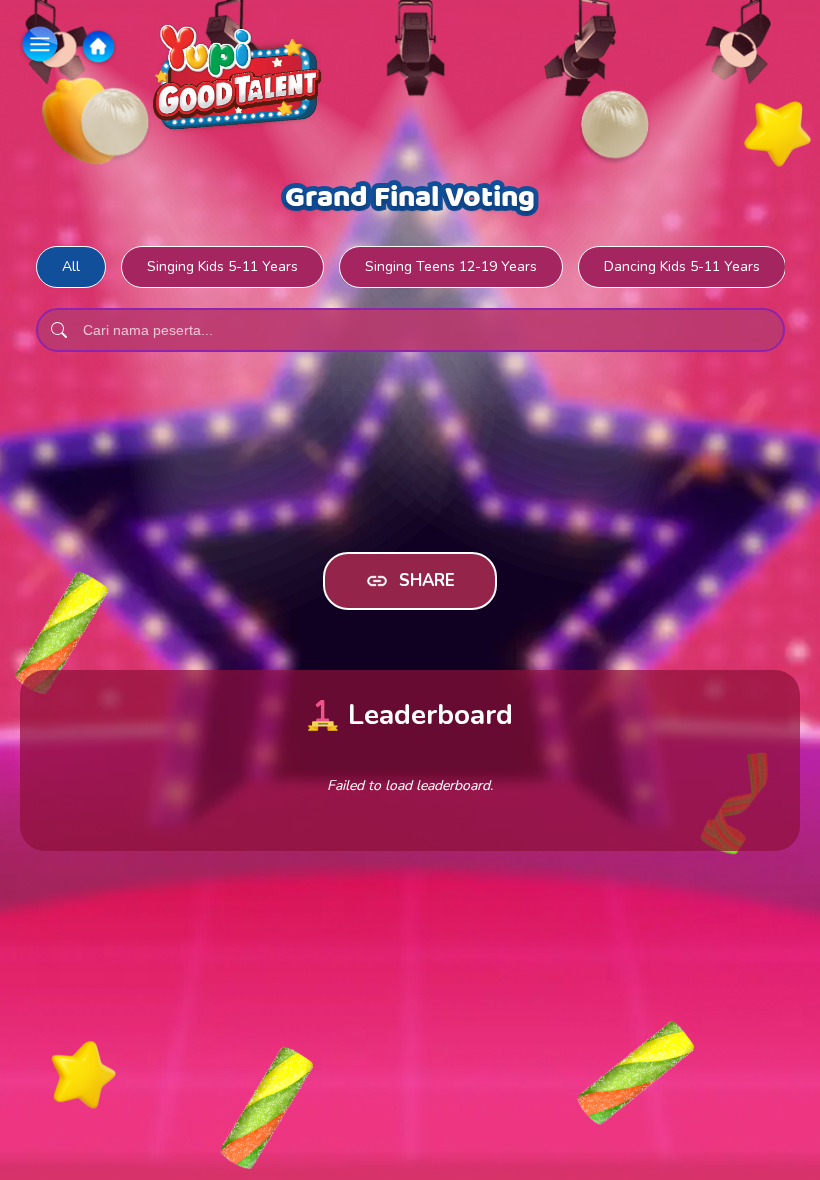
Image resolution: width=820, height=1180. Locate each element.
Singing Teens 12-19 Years (451, 266)
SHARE (427, 580)
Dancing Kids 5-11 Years (682, 266)
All (71, 266)
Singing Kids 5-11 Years (222, 266)
